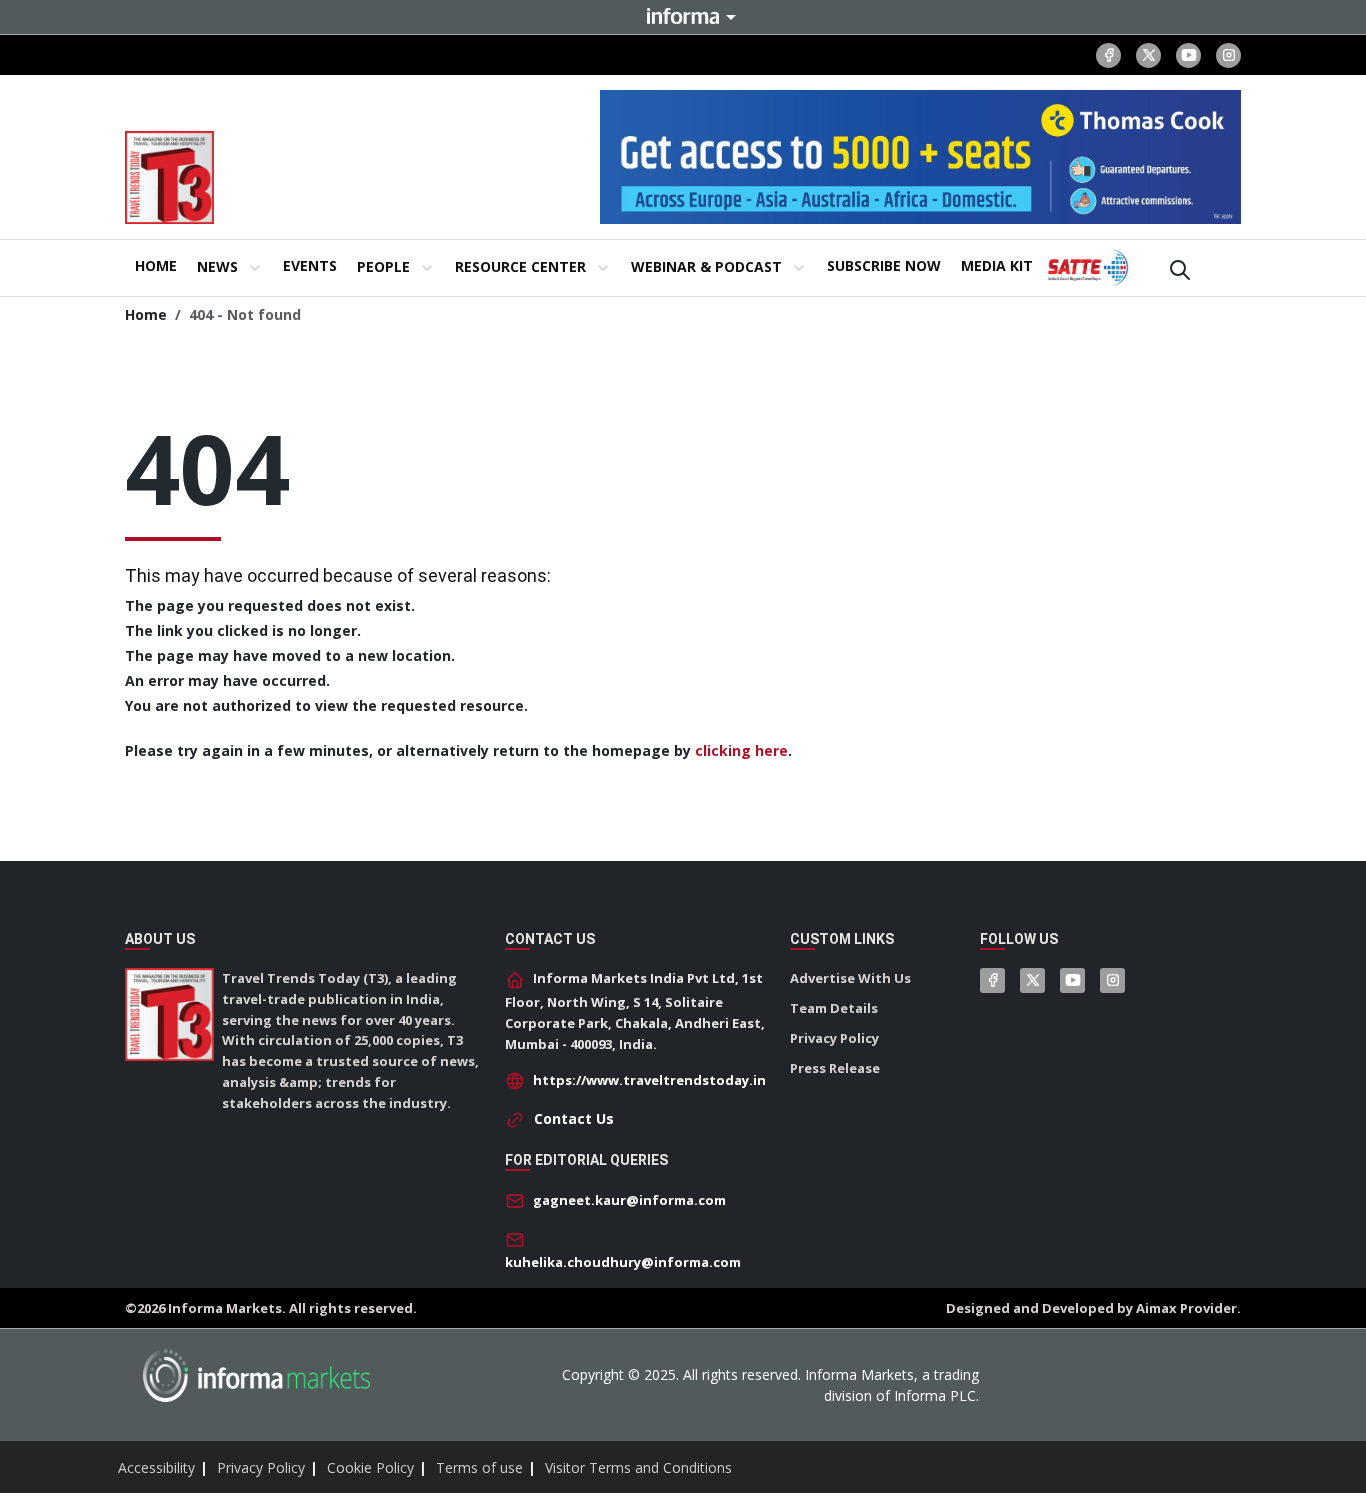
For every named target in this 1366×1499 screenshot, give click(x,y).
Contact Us (574, 1118)
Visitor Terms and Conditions (638, 1467)
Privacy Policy (834, 1038)
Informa (683, 16)
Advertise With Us (850, 978)
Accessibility (156, 1467)
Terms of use (479, 1467)
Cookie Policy (370, 1467)
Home (146, 314)
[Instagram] (1228, 55)
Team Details (834, 1008)
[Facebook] (1108, 55)
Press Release (835, 1068)
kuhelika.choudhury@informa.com (623, 1262)
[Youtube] (1188, 55)
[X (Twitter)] (1148, 55)
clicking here (741, 750)
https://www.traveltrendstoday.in (649, 1080)
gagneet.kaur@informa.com (629, 1200)
